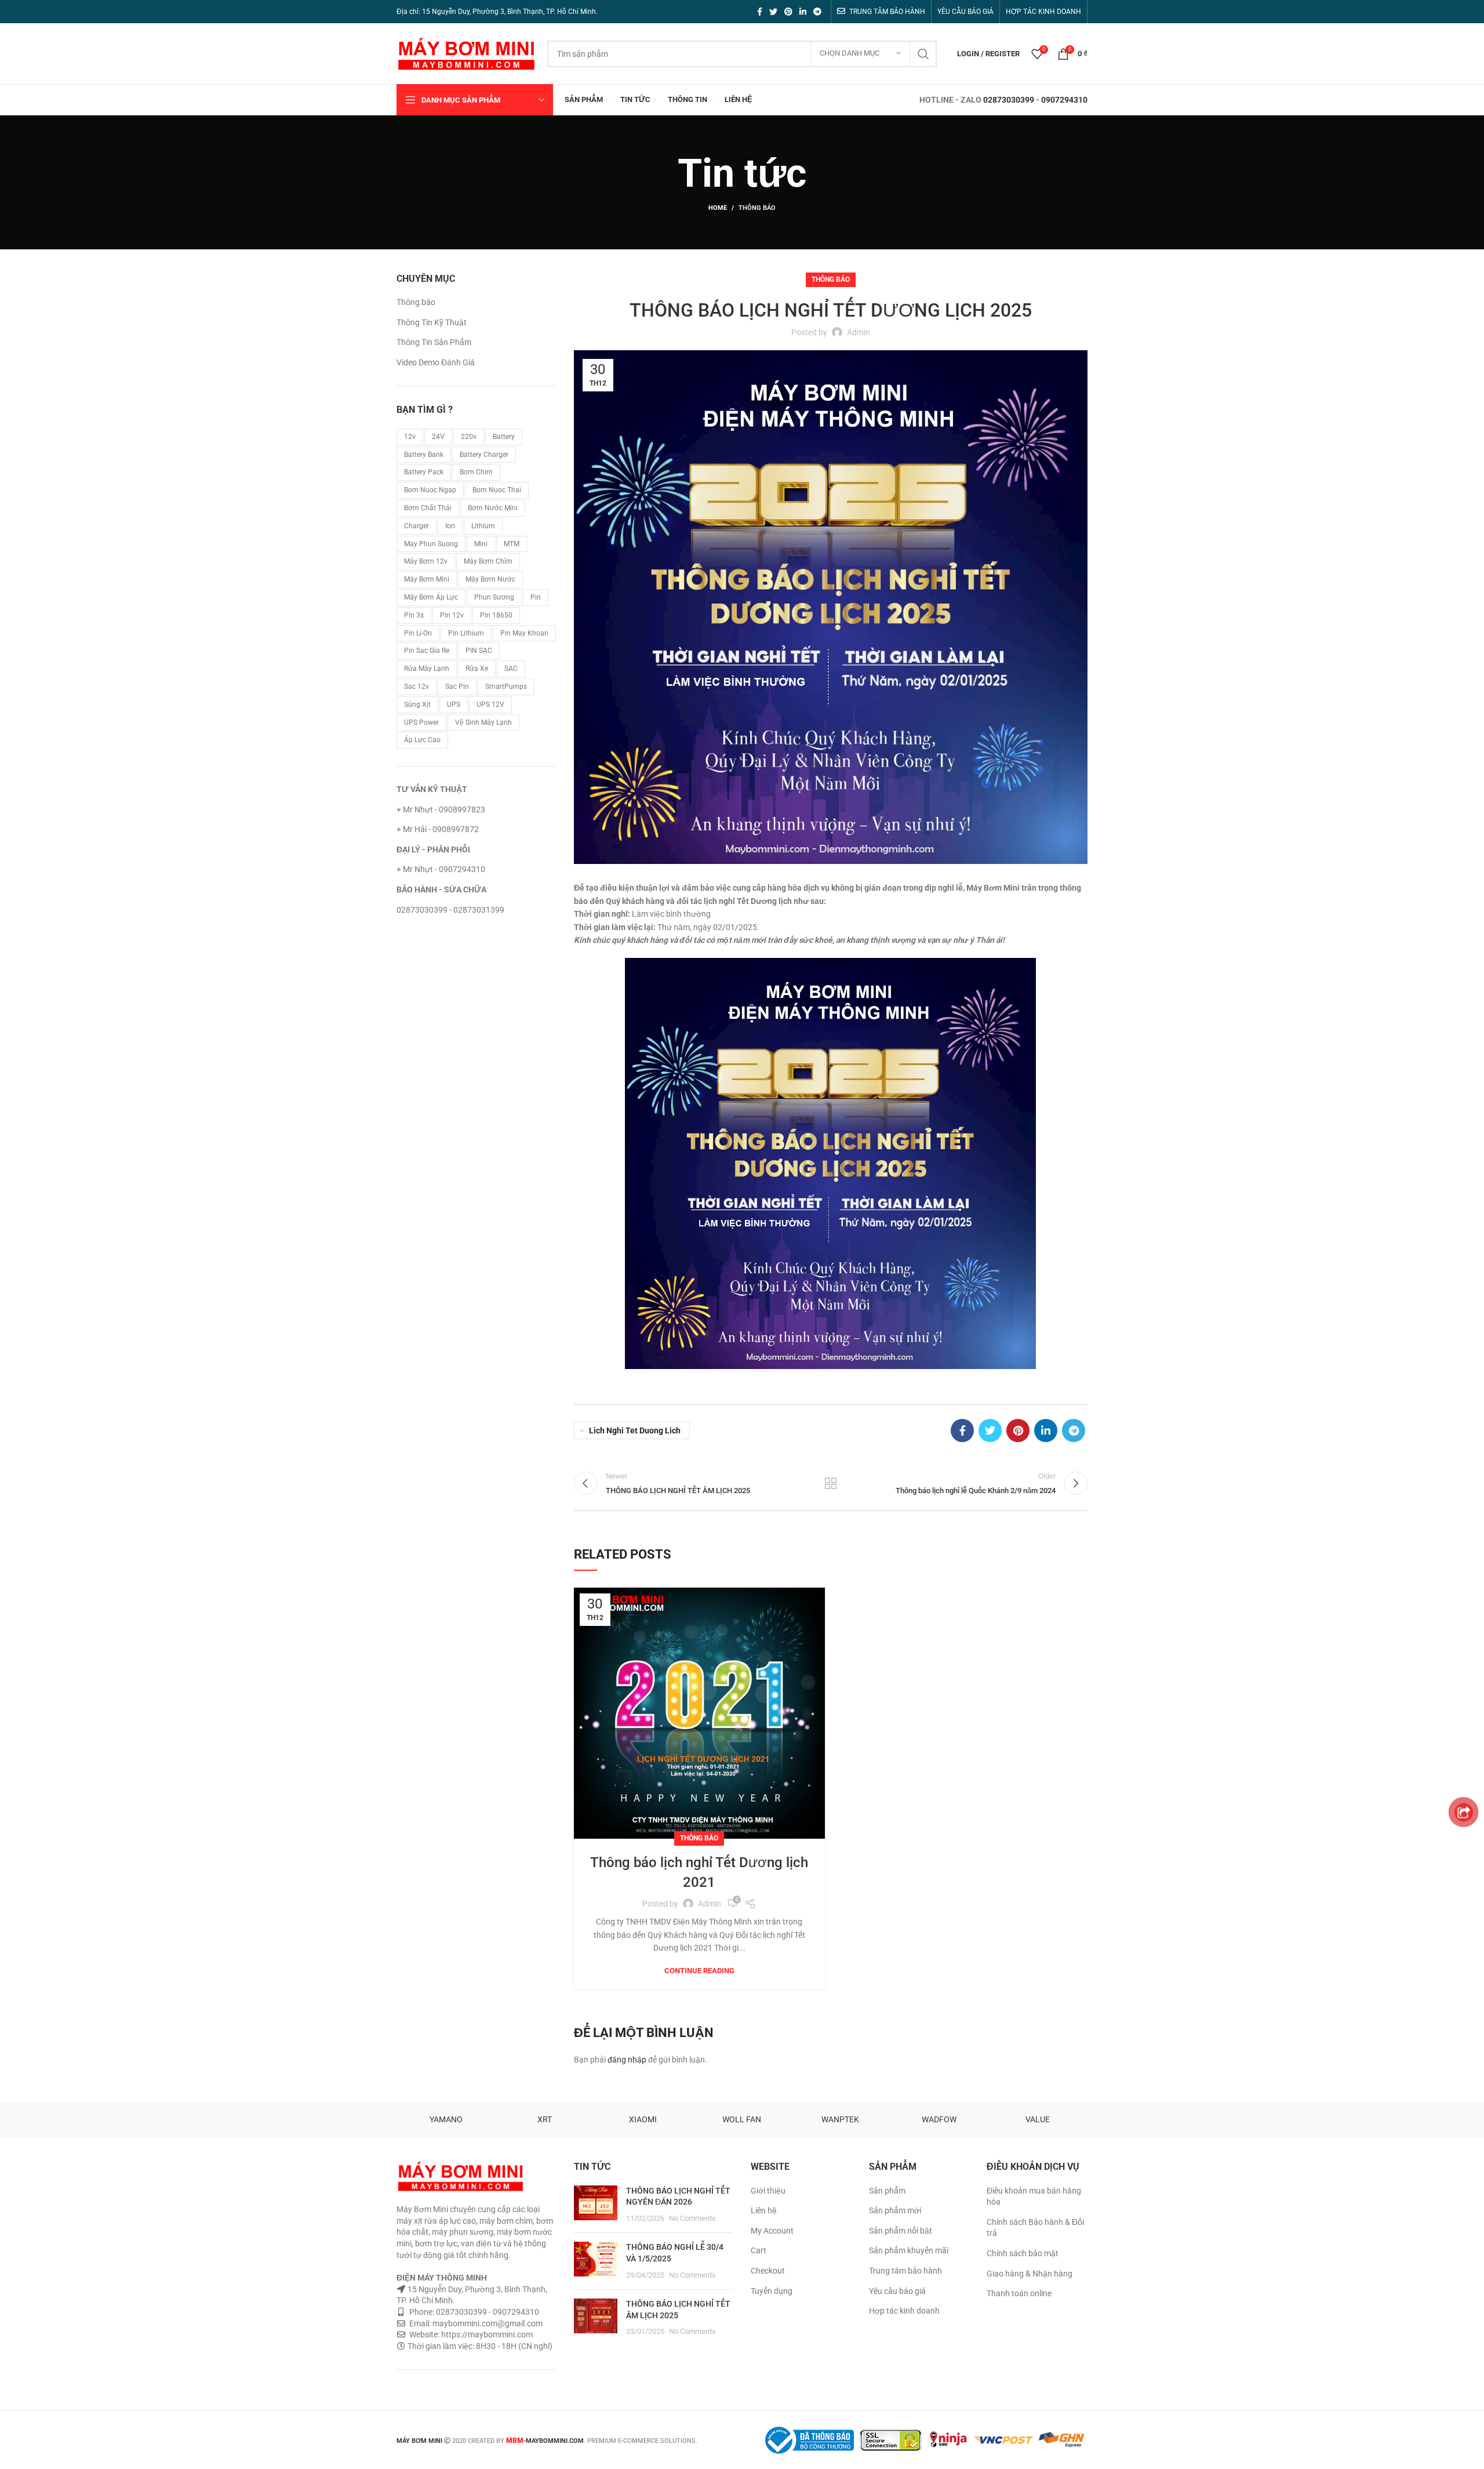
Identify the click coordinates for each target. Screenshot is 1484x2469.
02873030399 (1009, 100)
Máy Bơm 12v (426, 561)
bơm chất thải (428, 508)
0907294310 (1064, 100)
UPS (454, 705)
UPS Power (421, 722)
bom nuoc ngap (430, 490)
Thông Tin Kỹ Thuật (432, 322)
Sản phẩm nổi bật (901, 2231)
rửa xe (477, 669)
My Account (772, 2231)
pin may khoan (524, 633)
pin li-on (418, 633)
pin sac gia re (427, 651)
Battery (504, 437)
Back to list (831, 1483)
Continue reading (699, 1971)
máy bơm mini (427, 579)
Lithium (483, 526)
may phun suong (431, 544)
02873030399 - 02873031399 (450, 910)
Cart (759, 2250)
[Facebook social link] (760, 12)
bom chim (476, 472)
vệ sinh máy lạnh (483, 722)
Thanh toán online (1019, 2293)
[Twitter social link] (773, 12)
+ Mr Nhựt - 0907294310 (441, 869)
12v (410, 437)
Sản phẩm (887, 2191)
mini (481, 544)
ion (450, 526)
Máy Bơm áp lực (431, 597)
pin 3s (414, 615)
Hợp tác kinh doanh (904, 2311)
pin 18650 (496, 615)
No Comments (692, 2218)
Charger (417, 526)
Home (718, 208)
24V (438, 437)
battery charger (484, 455)
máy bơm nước (490, 579)
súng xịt (417, 705)
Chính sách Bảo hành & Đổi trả (1035, 2228)
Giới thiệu (768, 2191)
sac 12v (417, 687)
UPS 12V (490, 705)
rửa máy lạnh (427, 669)
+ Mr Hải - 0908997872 (438, 829)
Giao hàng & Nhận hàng (1030, 2274)
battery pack (424, 472)
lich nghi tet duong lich (635, 1430)
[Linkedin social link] (803, 12)
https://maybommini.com (486, 2334)
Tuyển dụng (772, 2291)
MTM (512, 544)
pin (536, 597)
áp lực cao (422, 740)
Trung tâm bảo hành (905, 2271)
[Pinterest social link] (788, 12)
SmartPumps (506, 687)
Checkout (768, 2271)
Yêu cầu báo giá (897, 2291)
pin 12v (452, 615)
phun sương (494, 597)
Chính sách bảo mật (1023, 2253)
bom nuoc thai (497, 490)
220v (469, 437)
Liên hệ (764, 2210)
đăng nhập (627, 2060)
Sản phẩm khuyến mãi (909, 2250)
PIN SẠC (479, 651)
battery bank (424, 455)
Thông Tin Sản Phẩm (434, 342)
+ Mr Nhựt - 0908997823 (441, 809)
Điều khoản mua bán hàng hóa (1034, 2196)
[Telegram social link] (817, 12)
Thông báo (757, 208)
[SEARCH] (923, 54)
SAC (511, 669)
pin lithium (466, 633)
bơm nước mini (493, 508)
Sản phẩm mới (895, 2210)
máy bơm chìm (488, 561)
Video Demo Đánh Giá (436, 362)
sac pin (457, 687)
